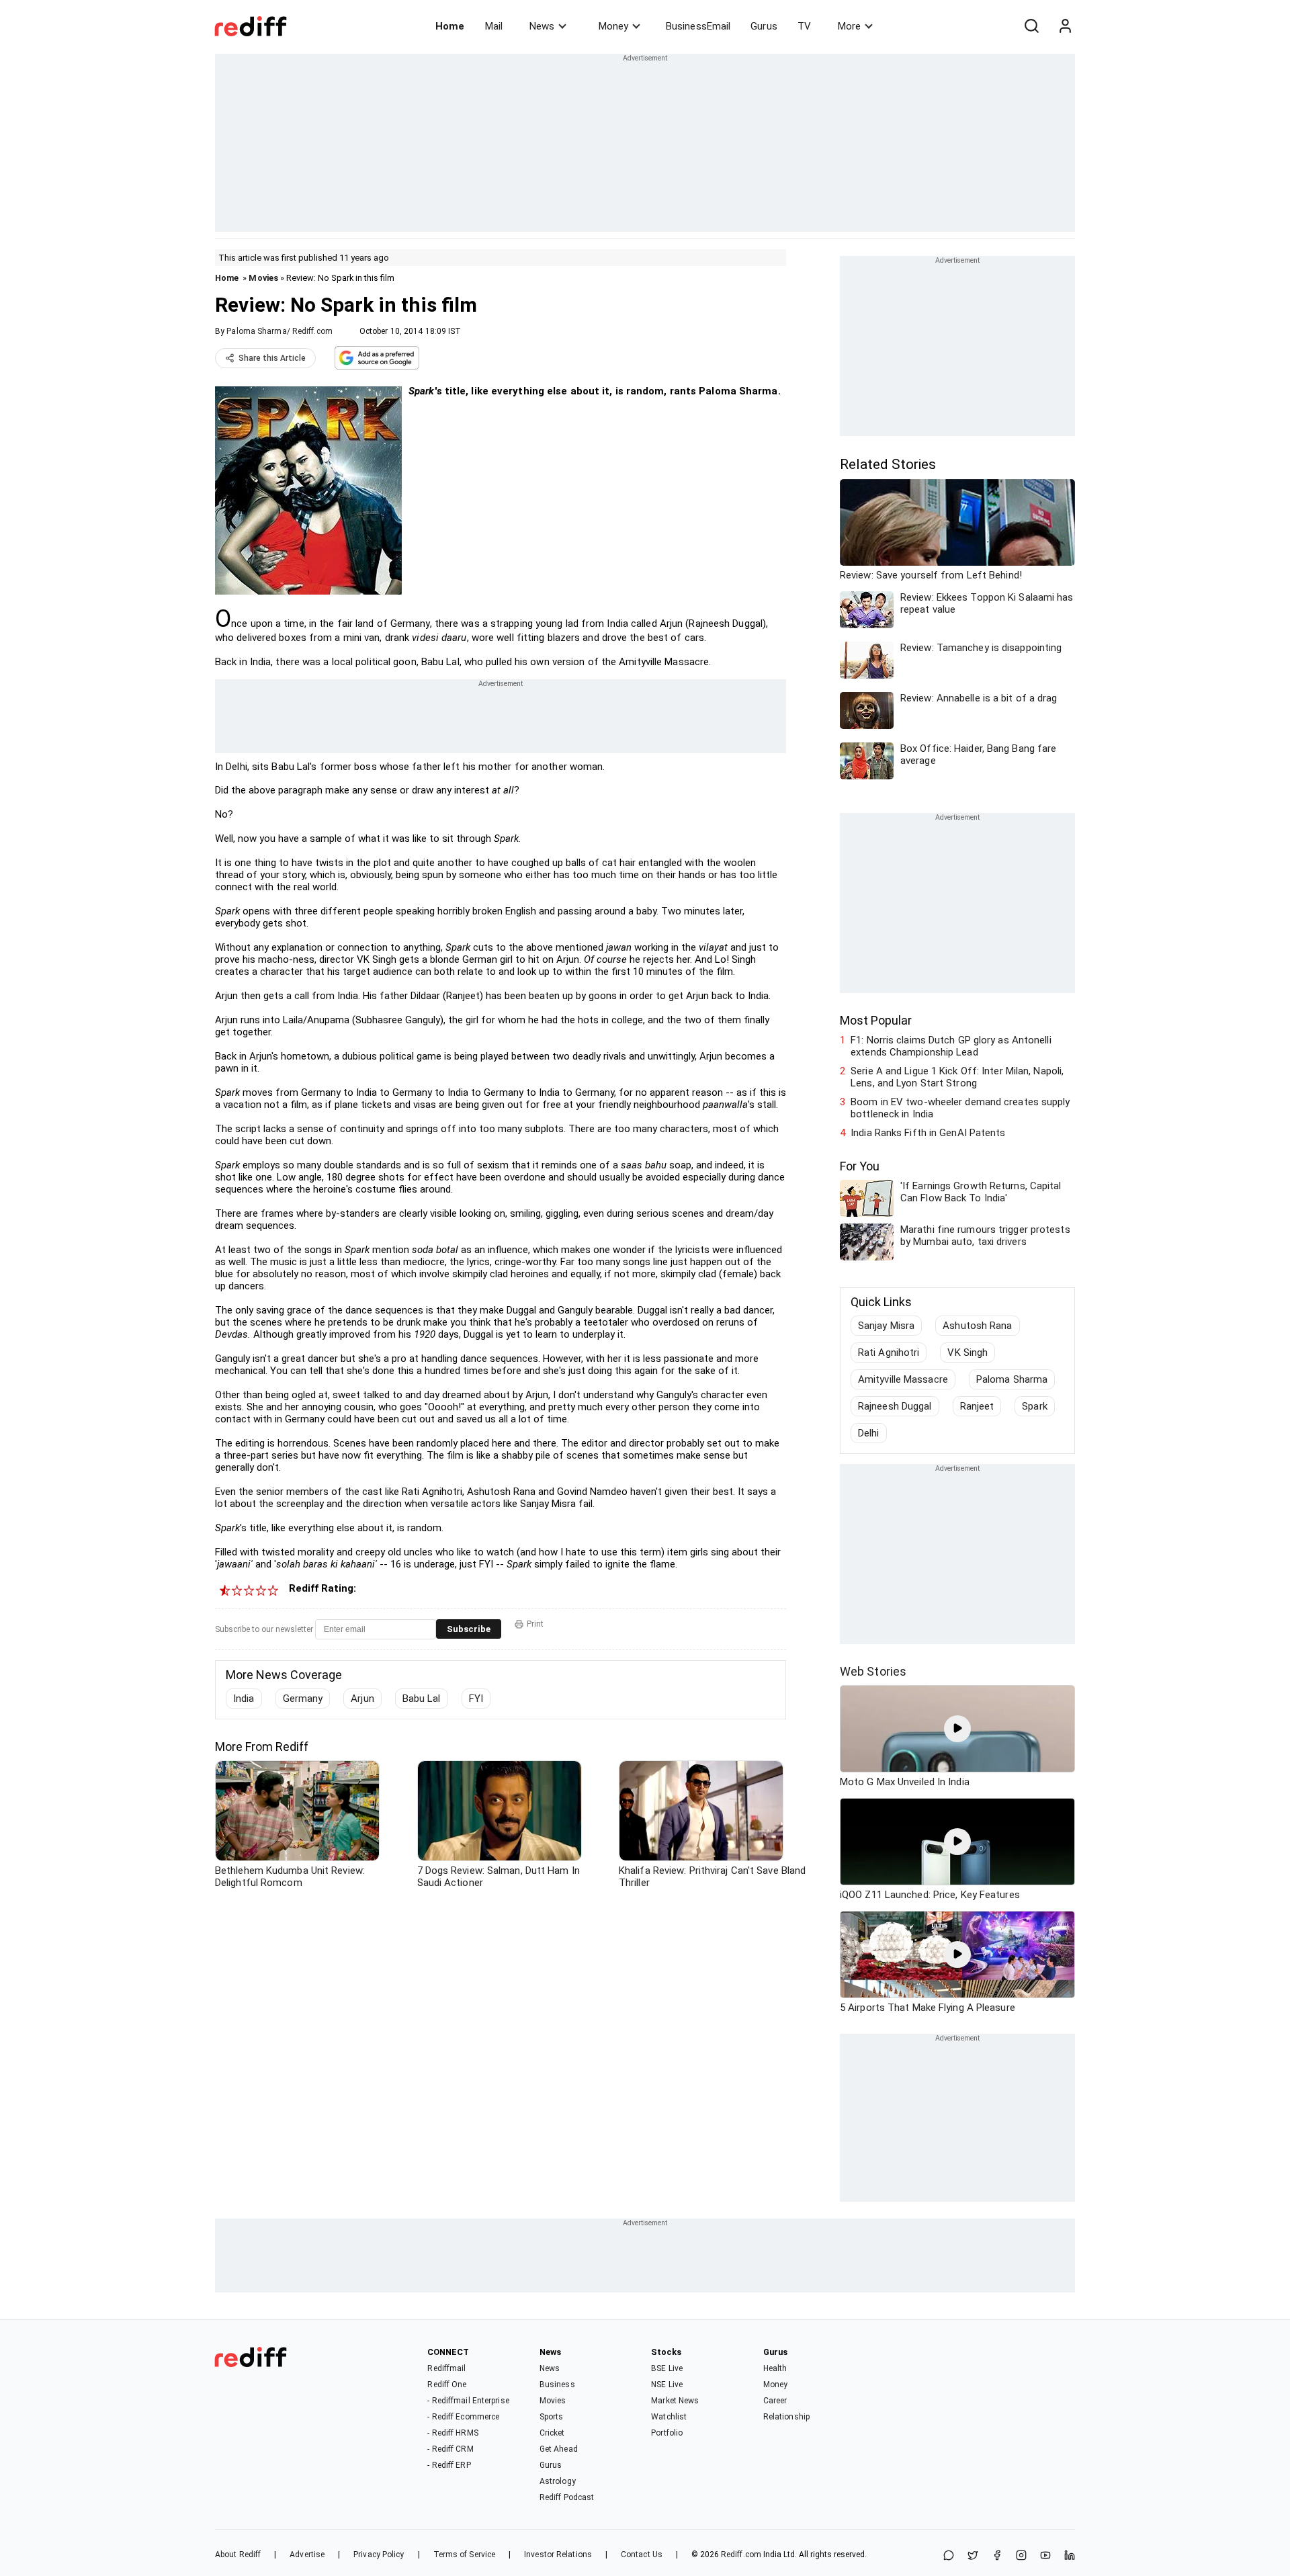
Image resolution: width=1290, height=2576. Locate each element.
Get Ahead (559, 2449)
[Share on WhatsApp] (949, 2556)
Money (613, 26)
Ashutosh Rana (977, 1326)
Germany (303, 1699)
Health (775, 2368)
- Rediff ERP (449, 2465)
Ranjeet (977, 1406)
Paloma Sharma (1012, 1379)
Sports (552, 2417)
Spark (1035, 1406)
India (244, 1699)
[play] (957, 1729)
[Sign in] (1065, 26)
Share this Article (272, 358)
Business (557, 2385)
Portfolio (667, 2433)
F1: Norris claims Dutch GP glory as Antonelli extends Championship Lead (951, 1046)
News (542, 26)
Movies (263, 278)
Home (450, 26)
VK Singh (967, 1353)
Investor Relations (558, 2554)
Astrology (558, 2481)
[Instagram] (1021, 2556)
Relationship (786, 2417)
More (849, 26)
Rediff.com (741, 2554)
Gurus (764, 26)
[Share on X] (973, 2556)
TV (804, 26)
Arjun (362, 1699)
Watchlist (669, 2417)
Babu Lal (422, 1699)
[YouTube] (1045, 2556)
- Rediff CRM (450, 2449)
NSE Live (667, 2385)
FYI (476, 1699)
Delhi (869, 1433)
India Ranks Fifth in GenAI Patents (928, 1133)
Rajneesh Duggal (895, 1406)
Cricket (552, 2433)
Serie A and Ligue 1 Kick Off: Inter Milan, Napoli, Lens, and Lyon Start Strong (957, 1077)
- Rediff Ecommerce (463, 2417)
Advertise (307, 2554)
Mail (494, 26)
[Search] (1031, 26)
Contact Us (642, 2554)
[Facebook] (997, 2556)
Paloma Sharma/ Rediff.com (279, 331)
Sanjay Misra (886, 1326)
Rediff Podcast (567, 2497)
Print (535, 1624)
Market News (675, 2401)
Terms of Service (465, 2554)
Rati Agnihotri (889, 1353)
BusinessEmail (698, 26)
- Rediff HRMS (453, 2433)
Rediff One (447, 2385)
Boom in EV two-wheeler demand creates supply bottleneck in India (960, 1108)
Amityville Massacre (903, 1379)
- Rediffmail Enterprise (468, 2401)
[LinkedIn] (1070, 2556)
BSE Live (667, 2368)
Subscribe (469, 1629)
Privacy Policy (379, 2554)
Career (775, 2401)
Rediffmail (446, 2368)
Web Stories (873, 1671)
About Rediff (238, 2554)
